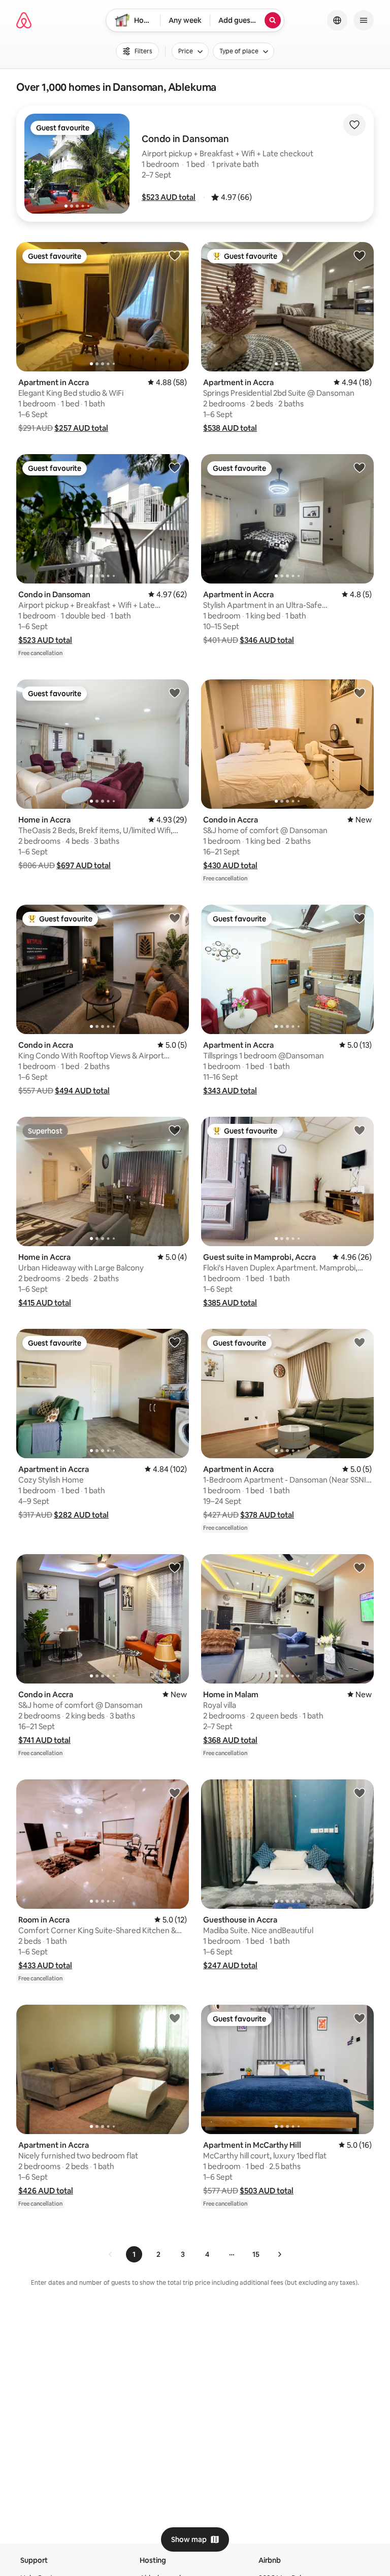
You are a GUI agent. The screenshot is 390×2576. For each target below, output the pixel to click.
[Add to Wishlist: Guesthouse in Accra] (360, 1793)
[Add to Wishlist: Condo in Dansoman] (175, 467)
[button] (169, 197)
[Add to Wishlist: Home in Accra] (175, 693)
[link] (111, 2254)
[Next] (279, 2254)
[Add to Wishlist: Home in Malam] (360, 1567)
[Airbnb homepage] (24, 20)
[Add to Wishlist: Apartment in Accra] (175, 255)
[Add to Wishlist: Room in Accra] (175, 1793)
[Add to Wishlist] (354, 125)
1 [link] (134, 2254)
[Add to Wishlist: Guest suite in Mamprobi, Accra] (360, 1130)
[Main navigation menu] (364, 20)
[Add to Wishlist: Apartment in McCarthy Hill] (360, 2018)
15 (256, 2254)
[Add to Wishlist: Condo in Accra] (360, 693)
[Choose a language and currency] (337, 20)
